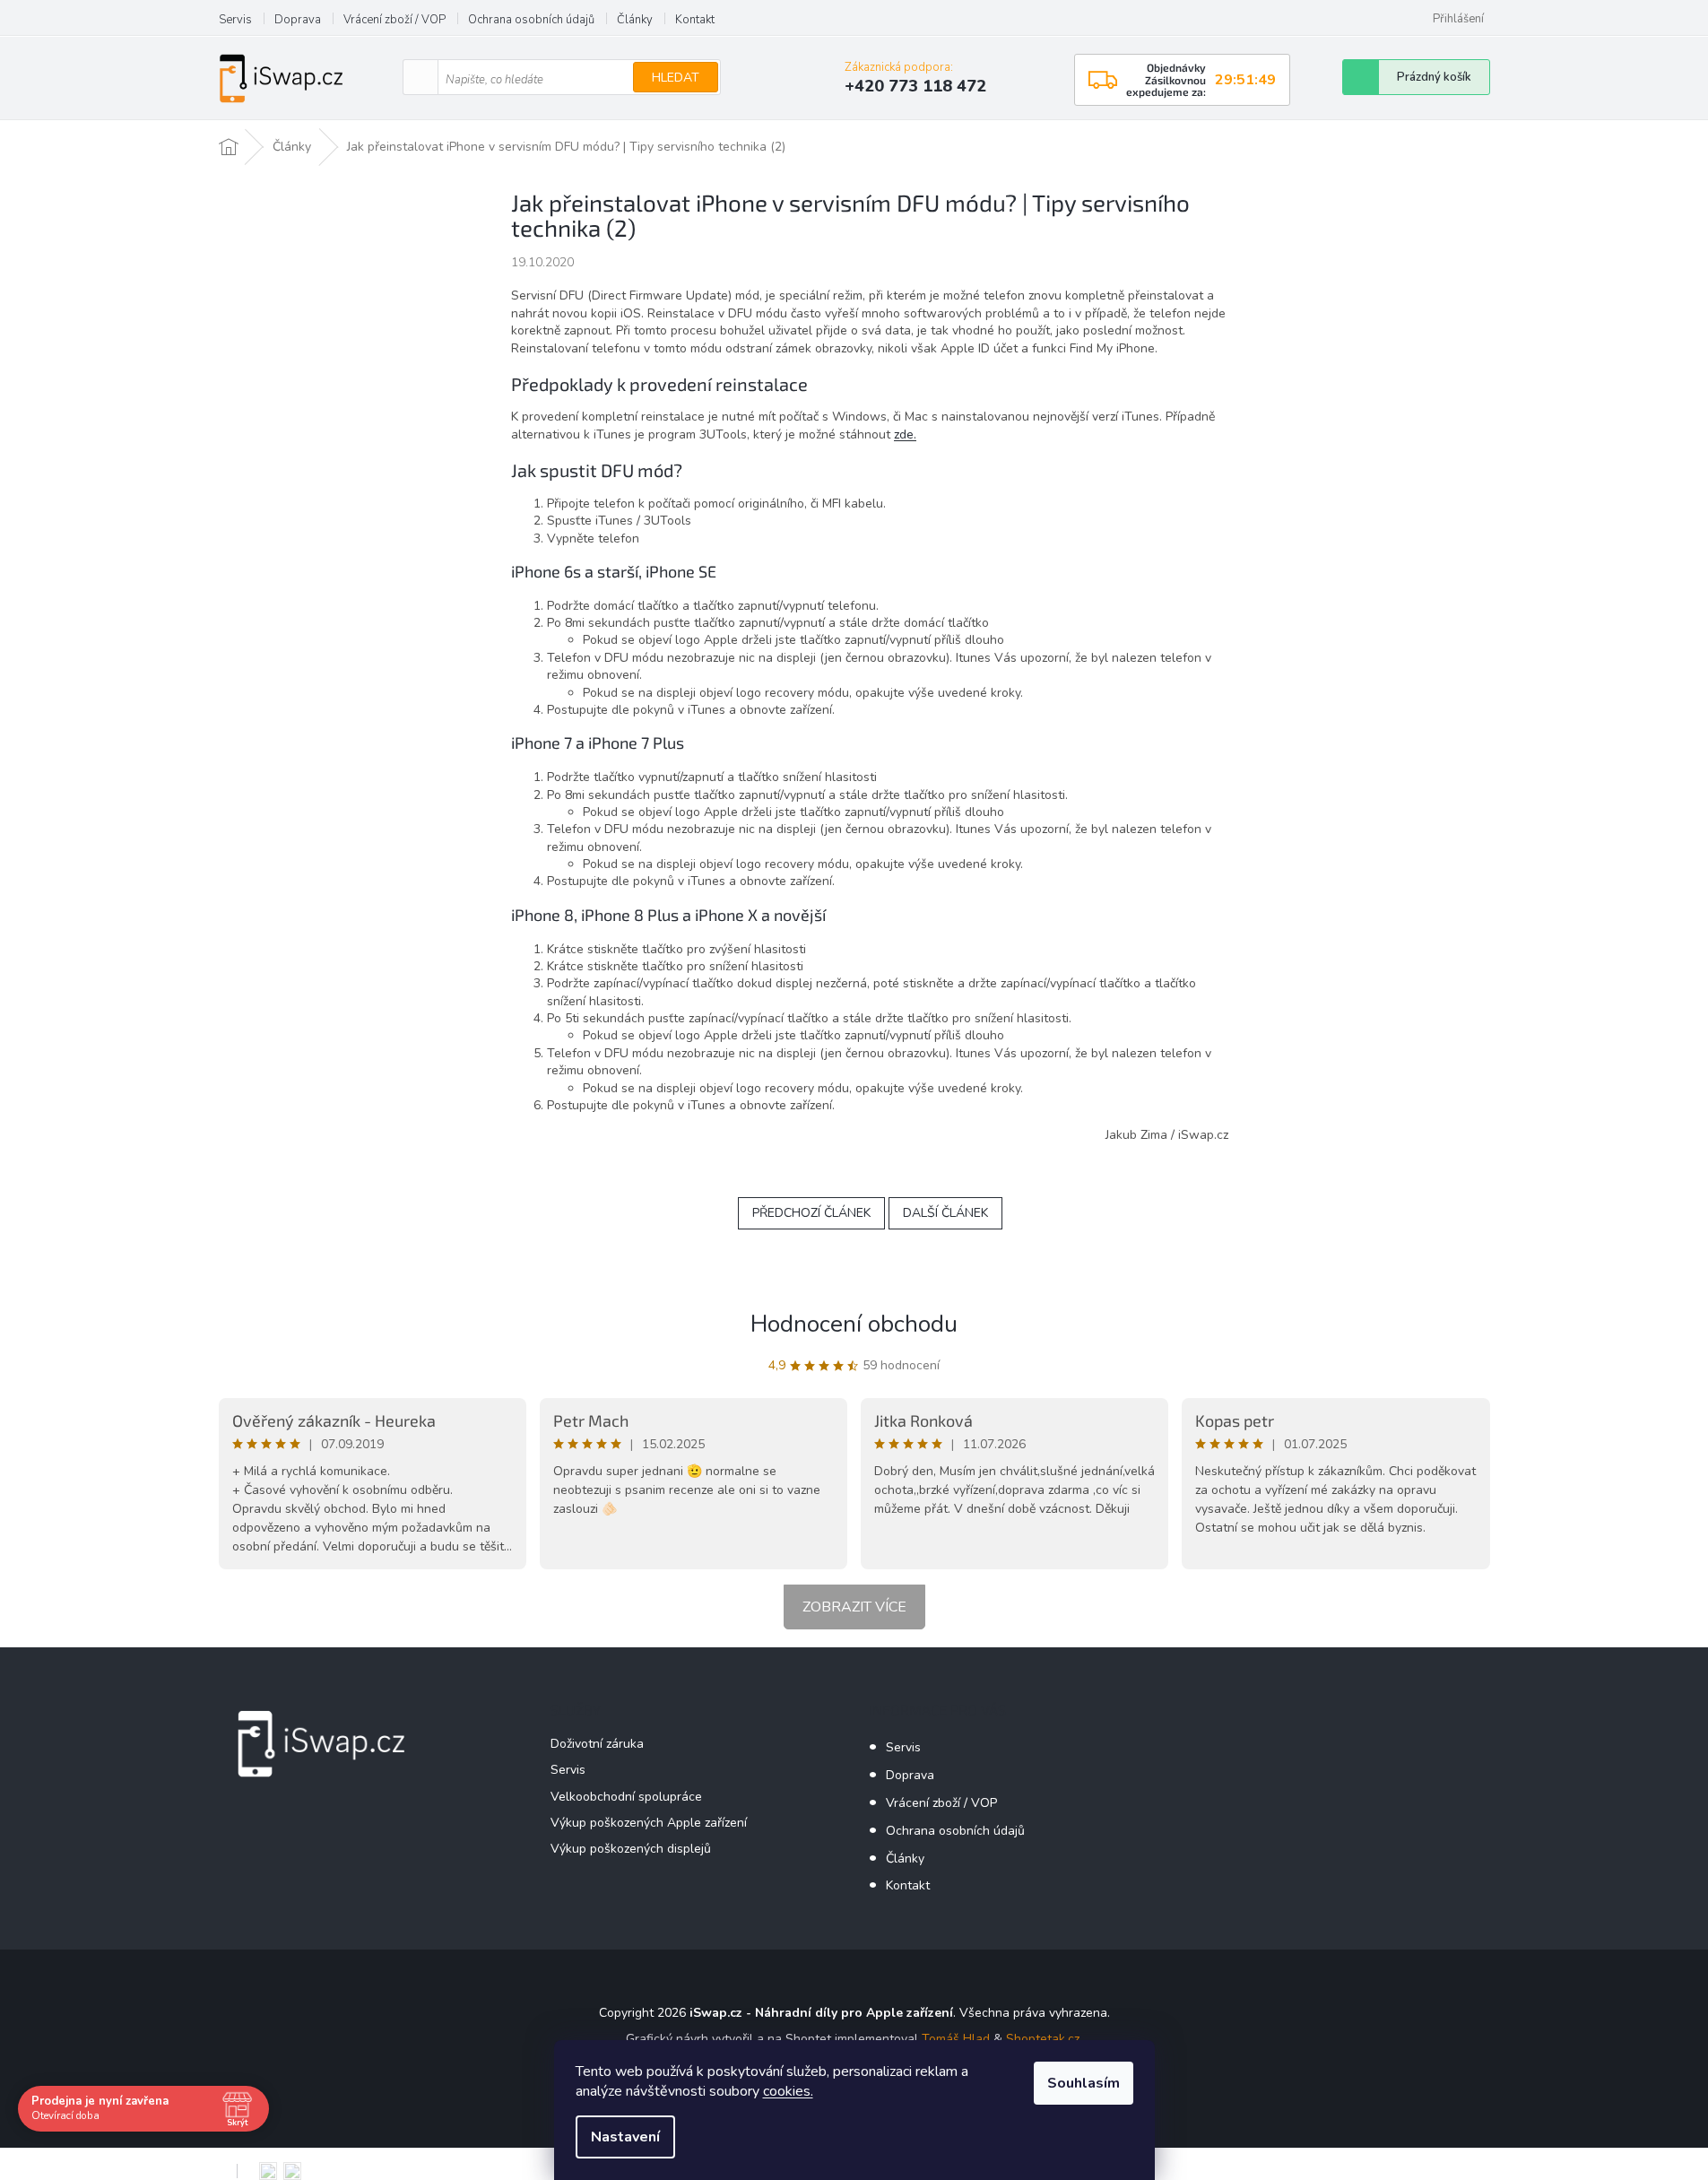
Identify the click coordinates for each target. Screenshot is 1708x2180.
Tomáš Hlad (956, 2039)
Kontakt (695, 20)
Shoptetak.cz (1043, 2039)
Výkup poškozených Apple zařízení (649, 1823)
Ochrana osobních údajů (531, 20)
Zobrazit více (854, 1607)
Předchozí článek (811, 1213)
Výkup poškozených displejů (631, 1849)
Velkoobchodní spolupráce (626, 1797)
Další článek (945, 1213)
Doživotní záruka (597, 1744)
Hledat (676, 78)
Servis (235, 20)
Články (635, 20)
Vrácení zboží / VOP (394, 20)
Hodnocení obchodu (854, 1324)
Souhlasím (1084, 2083)
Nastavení (625, 2137)
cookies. (788, 2091)
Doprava (298, 20)
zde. (905, 434)
